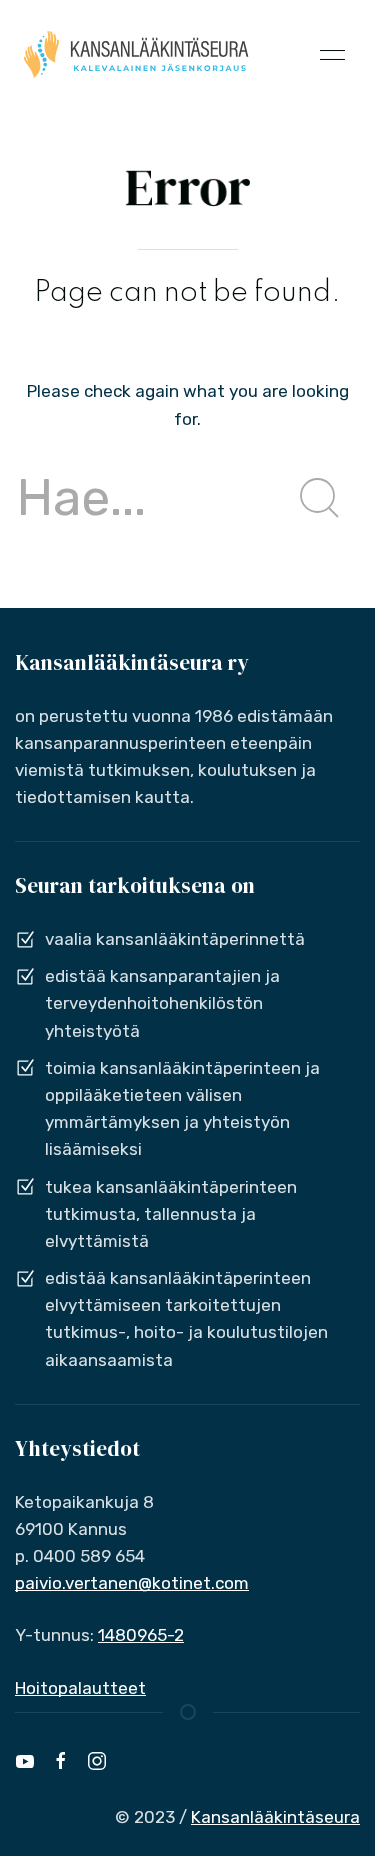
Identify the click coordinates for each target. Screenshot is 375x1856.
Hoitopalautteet (80, 1688)
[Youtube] (25, 1761)
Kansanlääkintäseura (275, 1817)
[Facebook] (61, 1761)
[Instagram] (97, 1761)
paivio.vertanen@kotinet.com (132, 1583)
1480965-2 (141, 1635)
